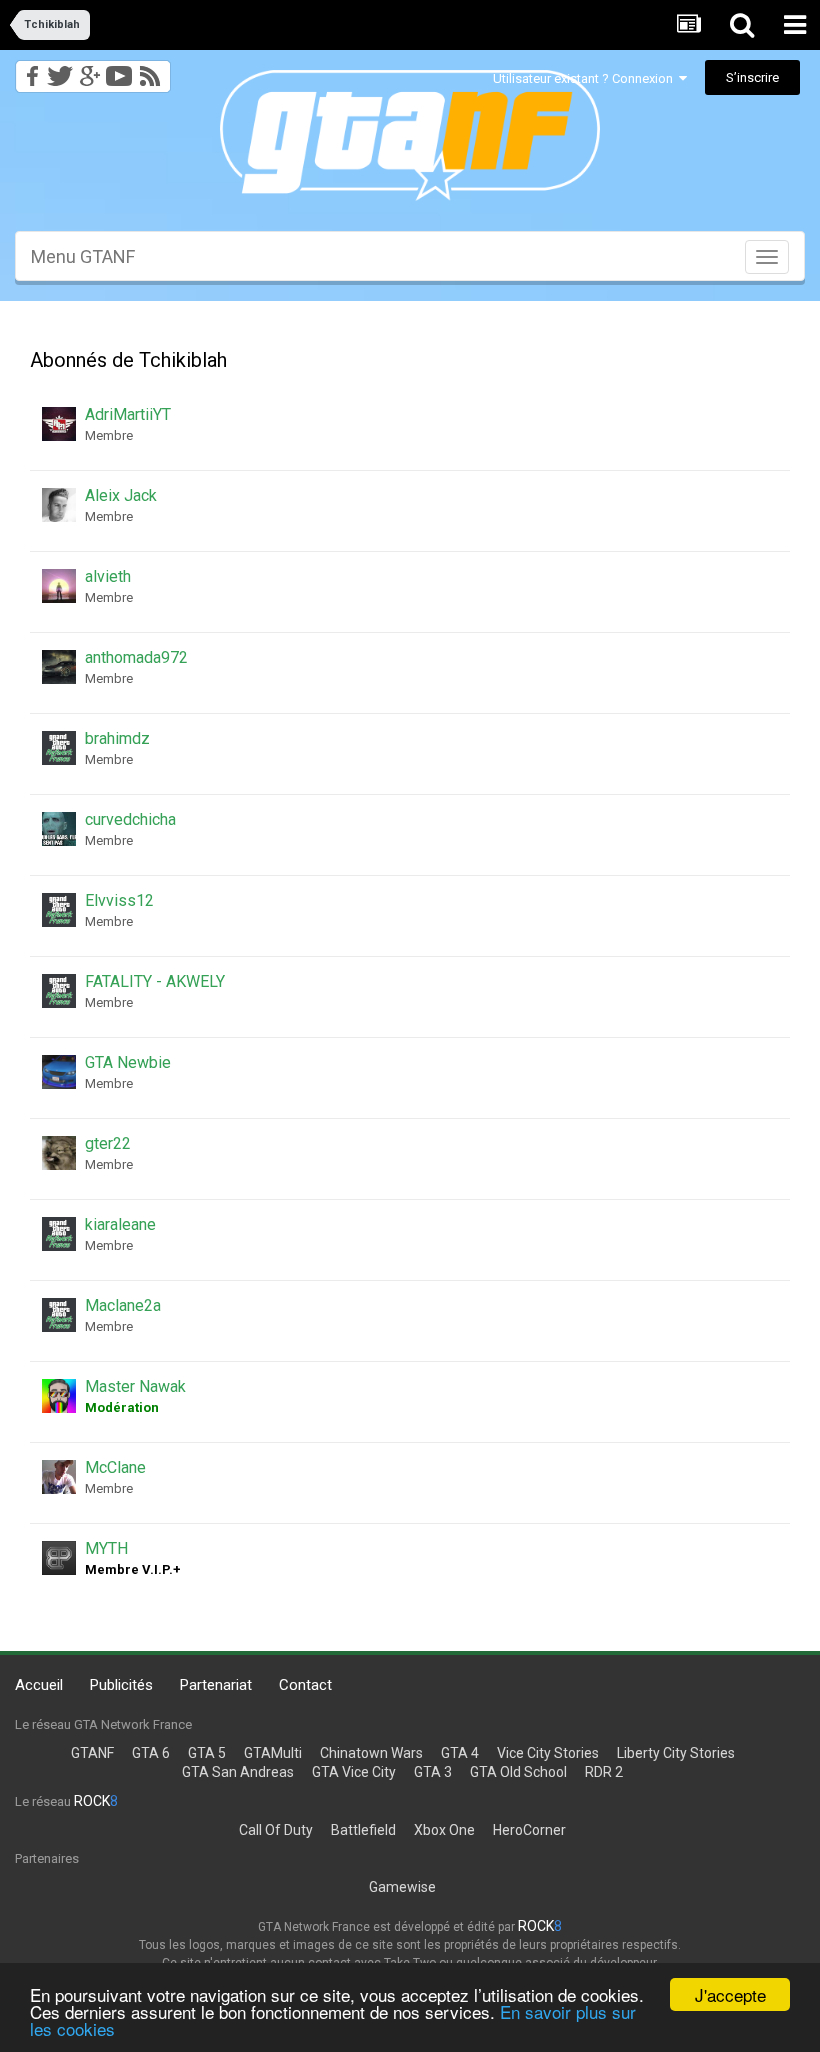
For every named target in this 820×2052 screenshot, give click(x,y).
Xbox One (444, 1830)
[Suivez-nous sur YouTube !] (119, 70)
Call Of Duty (276, 1830)
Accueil (39, 1685)
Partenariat (216, 1685)
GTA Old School (518, 1772)
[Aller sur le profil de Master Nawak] (59, 1396)
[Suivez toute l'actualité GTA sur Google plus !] (89, 70)
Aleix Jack (121, 495)
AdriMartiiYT (128, 414)
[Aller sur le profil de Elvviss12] (59, 910)
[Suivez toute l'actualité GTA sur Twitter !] (59, 70)
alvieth (108, 576)
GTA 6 (151, 1753)
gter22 (108, 1143)
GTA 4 (460, 1753)
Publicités (121, 1685)
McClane (115, 1467)
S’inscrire (752, 77)
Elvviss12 (119, 900)
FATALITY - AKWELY (155, 981)
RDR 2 (604, 1772)
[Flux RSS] (153, 70)
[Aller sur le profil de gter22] (59, 1153)
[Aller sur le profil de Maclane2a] (59, 1315)
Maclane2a (123, 1305)
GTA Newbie (128, 1062)
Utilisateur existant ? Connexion (586, 78)
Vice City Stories (548, 1753)
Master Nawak (135, 1386)
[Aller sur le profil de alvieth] (59, 586)
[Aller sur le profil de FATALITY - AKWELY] (59, 991)
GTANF (92, 1753)
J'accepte (730, 1994)
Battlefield (363, 1830)
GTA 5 (207, 1753)
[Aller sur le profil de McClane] (59, 1477)
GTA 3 (433, 1772)
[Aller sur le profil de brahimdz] (59, 748)
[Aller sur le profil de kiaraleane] (59, 1234)
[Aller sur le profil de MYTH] (59, 1558)
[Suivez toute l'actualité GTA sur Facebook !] (29, 70)
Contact (305, 1685)
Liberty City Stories (676, 1753)
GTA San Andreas (238, 1772)
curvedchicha (130, 819)
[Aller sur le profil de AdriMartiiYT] (59, 424)
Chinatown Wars (371, 1753)
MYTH (106, 1548)
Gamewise (402, 1887)
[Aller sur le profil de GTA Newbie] (59, 1072)
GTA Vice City (354, 1772)
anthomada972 (136, 657)
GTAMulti (273, 1753)
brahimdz (117, 738)
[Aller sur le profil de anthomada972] (59, 667)
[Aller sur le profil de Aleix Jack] (59, 505)
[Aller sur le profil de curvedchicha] (59, 829)
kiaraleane (120, 1224)
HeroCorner (529, 1830)
